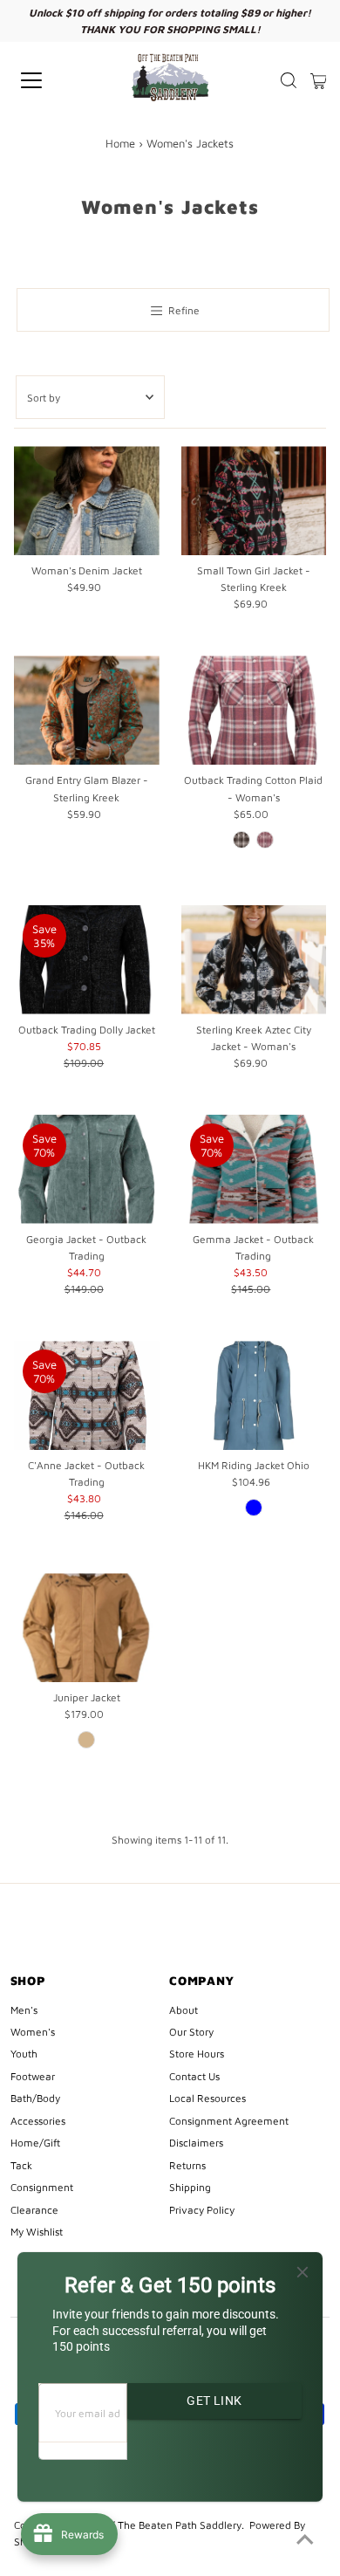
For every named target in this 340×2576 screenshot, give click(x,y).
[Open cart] (319, 80)
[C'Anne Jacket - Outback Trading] (87, 1395)
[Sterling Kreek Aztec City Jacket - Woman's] (254, 960)
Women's (33, 2032)
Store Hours (197, 2054)
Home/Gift (35, 2143)
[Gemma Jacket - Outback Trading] (254, 1169)
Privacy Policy (202, 2210)
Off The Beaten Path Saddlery (171, 2525)
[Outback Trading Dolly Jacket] (87, 960)
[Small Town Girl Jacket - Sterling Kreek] (254, 501)
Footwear (33, 2076)
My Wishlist (37, 2232)
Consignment (42, 2187)
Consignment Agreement (229, 2121)
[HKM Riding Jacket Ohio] (254, 1395)
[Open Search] (289, 80)
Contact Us (194, 2076)
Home (120, 143)
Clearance (34, 2210)
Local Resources (207, 2098)
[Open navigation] (47, 80)
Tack (21, 2165)
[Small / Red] (265, 840)
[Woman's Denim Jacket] (87, 501)
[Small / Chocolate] (241, 840)
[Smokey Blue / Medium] (254, 1508)
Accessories (38, 2121)
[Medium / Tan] (86, 1740)
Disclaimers (196, 2143)
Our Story (191, 2032)
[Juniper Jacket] (87, 1628)
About (184, 2010)
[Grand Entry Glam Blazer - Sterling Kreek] (87, 710)
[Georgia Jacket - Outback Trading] (87, 1169)
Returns (187, 2165)
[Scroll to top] (305, 2541)
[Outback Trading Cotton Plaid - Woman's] (254, 710)
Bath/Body (35, 2098)
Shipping (190, 2187)
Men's (24, 2010)
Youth (24, 2054)
